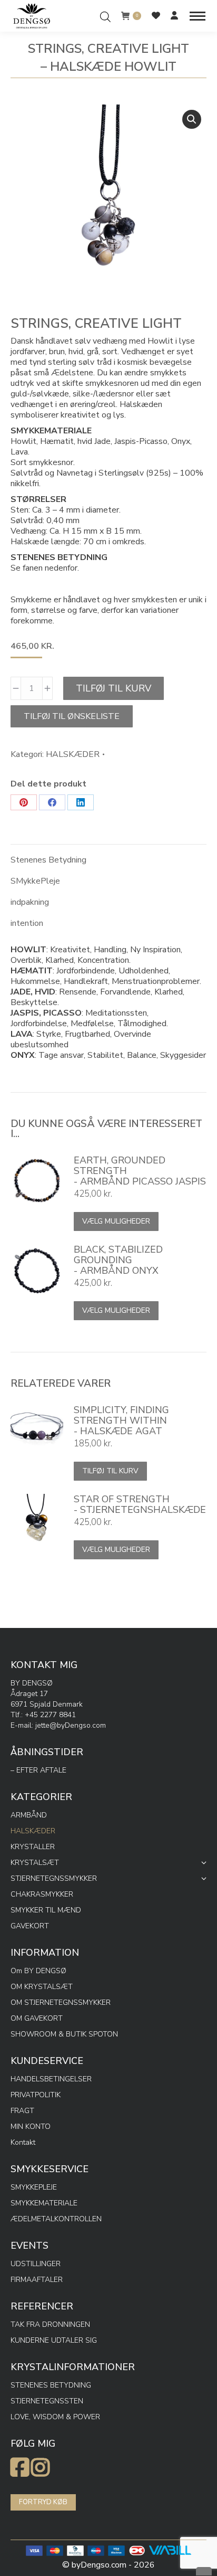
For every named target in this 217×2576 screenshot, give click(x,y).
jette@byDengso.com (71, 1725)
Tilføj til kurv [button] (110, 1471)
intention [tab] (27, 923)
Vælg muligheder (116, 1221)
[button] (192, 119)
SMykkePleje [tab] (35, 881)
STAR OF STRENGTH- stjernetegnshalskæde (140, 1504)
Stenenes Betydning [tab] (48, 860)
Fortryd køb (43, 2502)
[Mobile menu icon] (198, 16)
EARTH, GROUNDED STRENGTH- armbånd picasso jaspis (140, 1171)
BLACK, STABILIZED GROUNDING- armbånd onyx (118, 1260)
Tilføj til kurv (114, 688)
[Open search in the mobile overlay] (105, 16)
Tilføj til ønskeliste (72, 716)
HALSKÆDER (73, 754)
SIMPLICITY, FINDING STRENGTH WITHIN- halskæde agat (121, 1420)
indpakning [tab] (30, 902)
